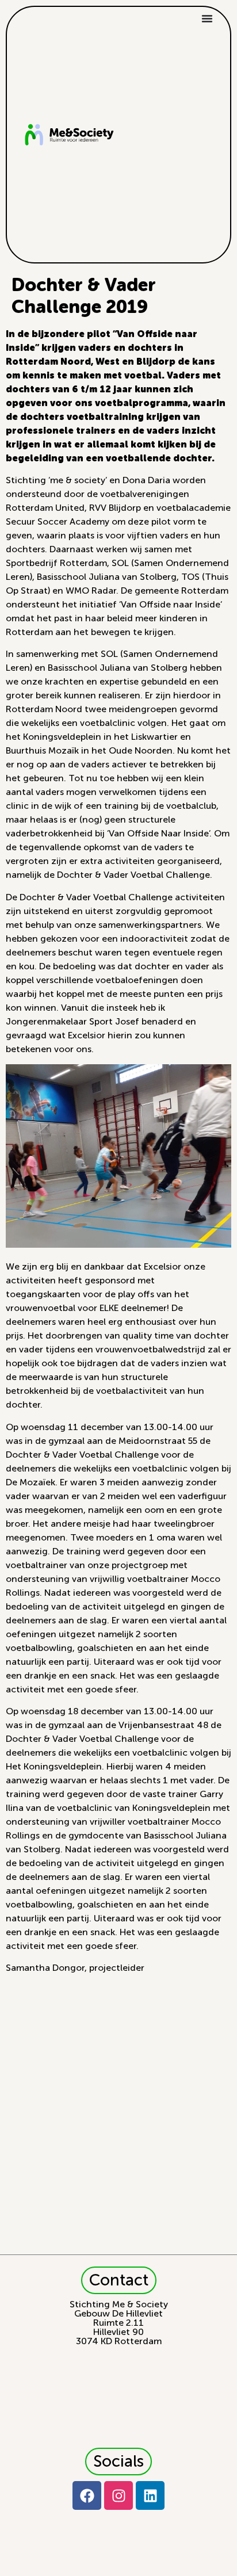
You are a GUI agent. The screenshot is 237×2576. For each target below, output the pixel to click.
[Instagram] (118, 2495)
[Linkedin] (150, 2495)
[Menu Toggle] (207, 18)
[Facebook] (87, 2495)
